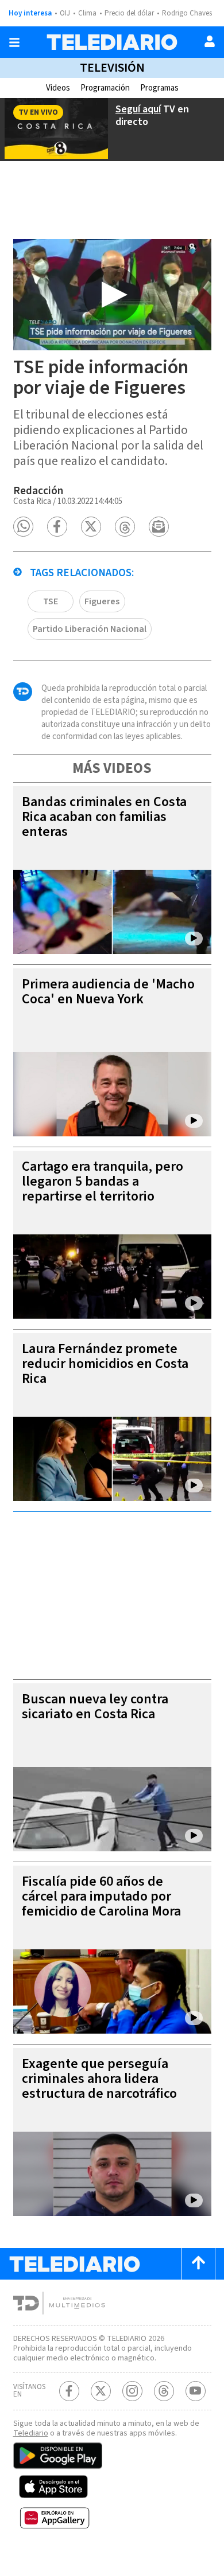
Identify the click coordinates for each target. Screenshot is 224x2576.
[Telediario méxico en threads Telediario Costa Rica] (164, 2391)
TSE (51, 601)
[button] (23, 527)
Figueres (102, 601)
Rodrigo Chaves (187, 13)
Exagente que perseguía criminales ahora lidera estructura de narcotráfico (99, 2079)
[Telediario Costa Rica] (112, 42)
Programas (159, 88)
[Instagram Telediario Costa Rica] (132, 2391)
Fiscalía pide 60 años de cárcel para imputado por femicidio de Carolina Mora (101, 1896)
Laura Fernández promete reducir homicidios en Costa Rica (105, 1364)
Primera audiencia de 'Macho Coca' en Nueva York (108, 992)
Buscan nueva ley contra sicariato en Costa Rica (95, 1707)
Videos (58, 88)
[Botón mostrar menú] (14, 42)
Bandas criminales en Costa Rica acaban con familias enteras (104, 817)
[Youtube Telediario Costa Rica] (196, 2391)
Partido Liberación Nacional (90, 629)
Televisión (112, 68)
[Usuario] (210, 41)
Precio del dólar (129, 13)
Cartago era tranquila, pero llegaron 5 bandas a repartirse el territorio (103, 1181)
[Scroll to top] (198, 2264)
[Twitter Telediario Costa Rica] (101, 2391)
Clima (87, 13)
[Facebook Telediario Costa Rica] (69, 2391)
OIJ (65, 13)
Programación (105, 88)
